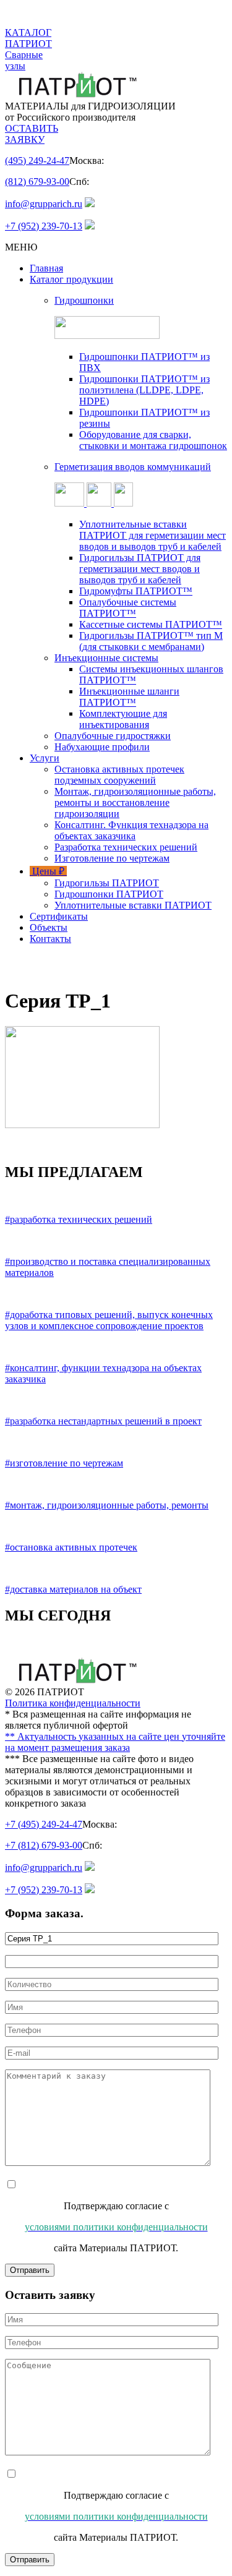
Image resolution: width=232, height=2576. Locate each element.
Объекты (49, 927)
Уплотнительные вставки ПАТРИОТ (133, 905)
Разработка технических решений (126, 847)
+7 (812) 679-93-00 (44, 1845)
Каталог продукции (71, 279)
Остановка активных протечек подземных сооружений (119, 775)
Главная (46, 268)
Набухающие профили (102, 747)
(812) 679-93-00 (37, 182)
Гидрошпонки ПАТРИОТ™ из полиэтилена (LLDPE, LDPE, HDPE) (144, 390)
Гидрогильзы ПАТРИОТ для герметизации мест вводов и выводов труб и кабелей (140, 569)
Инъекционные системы (106, 658)
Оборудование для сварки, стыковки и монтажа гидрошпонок (153, 440)
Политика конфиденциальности (73, 1703)
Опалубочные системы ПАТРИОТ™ (128, 608)
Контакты (50, 939)
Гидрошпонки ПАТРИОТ (109, 894)
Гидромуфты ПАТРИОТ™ (136, 591)
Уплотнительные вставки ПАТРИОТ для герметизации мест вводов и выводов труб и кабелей (153, 535)
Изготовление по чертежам (112, 858)
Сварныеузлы (24, 60)
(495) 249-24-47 (37, 160)
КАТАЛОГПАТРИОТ (28, 38)
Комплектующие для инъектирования (123, 719)
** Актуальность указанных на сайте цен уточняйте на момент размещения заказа (115, 1742)
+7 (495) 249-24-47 (44, 1824)
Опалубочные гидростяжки (113, 736)
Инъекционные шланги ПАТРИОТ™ (129, 697)
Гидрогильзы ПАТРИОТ (107, 883)
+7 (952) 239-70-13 (44, 226)
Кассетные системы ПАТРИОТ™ (151, 624)
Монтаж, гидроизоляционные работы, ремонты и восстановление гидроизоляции (135, 802)
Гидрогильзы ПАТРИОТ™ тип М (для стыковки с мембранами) (151, 641)
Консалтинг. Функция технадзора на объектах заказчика (131, 830)
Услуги (45, 758)
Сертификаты (59, 916)
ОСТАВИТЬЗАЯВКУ (32, 134)
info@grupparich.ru (44, 204)
